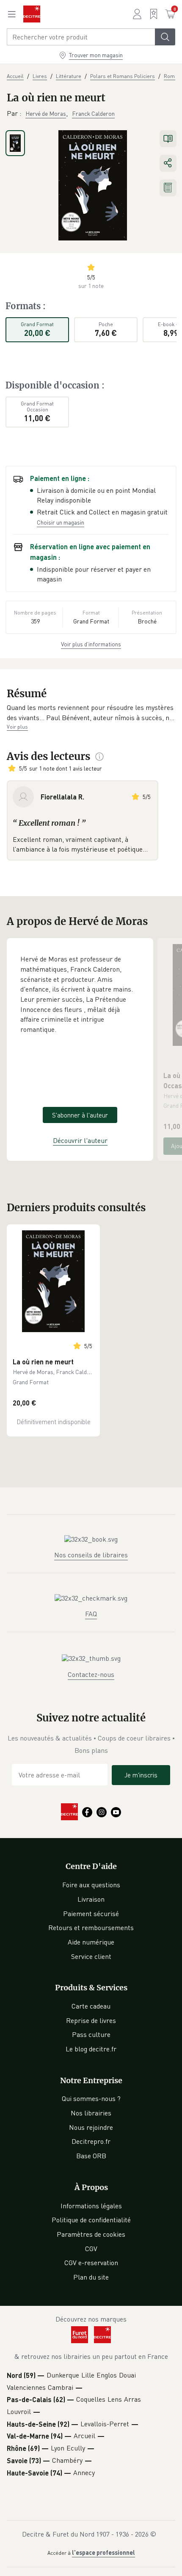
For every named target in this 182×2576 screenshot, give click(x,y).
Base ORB (91, 2156)
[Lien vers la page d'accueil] (32, 14)
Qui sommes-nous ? (91, 2098)
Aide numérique (91, 1942)
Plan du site (91, 2277)
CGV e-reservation (91, 2263)
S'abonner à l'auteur (80, 1115)
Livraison (91, 1899)
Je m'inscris (141, 1775)
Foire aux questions (91, 1885)
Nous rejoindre (91, 2127)
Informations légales (91, 2206)
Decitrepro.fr (91, 2141)
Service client (91, 1956)
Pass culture (91, 2034)
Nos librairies (91, 2113)
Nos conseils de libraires (91, 1555)
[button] (91, 713)
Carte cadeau (91, 2006)
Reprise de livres (91, 2020)
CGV (91, 2249)
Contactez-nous (91, 1674)
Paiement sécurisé (91, 1914)
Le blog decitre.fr (91, 2049)
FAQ (91, 1614)
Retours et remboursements (91, 1928)
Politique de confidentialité (91, 2220)
